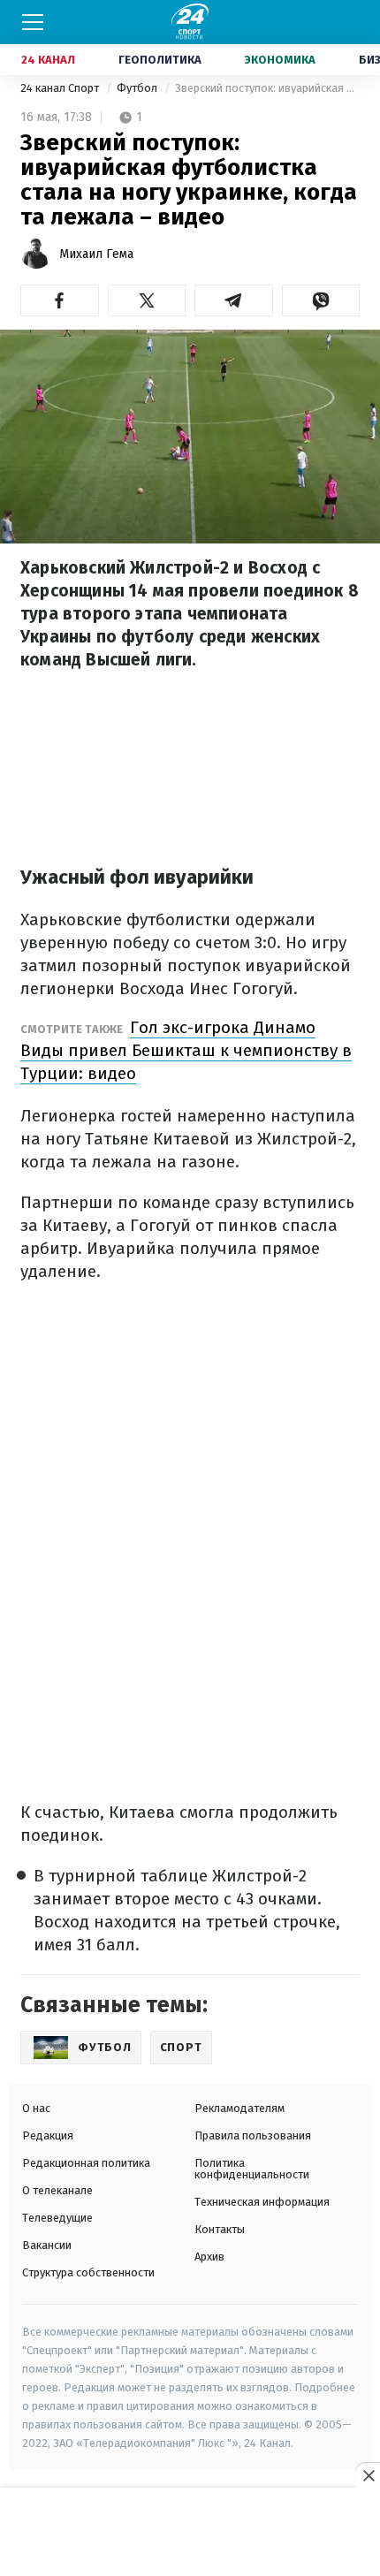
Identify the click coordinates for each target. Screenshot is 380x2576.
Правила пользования (253, 2135)
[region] (190, 2533)
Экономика (280, 60)
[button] (60, 300)
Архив (209, 2257)
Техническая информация (262, 2202)
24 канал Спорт (61, 88)
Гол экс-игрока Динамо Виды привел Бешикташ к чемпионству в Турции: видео (186, 1050)
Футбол (138, 88)
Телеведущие (57, 2218)
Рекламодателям (239, 2108)
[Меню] (33, 22)
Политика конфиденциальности (252, 2169)
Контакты (220, 2229)
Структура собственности (88, 2272)
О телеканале (57, 2190)
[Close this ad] (368, 2475)
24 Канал (48, 60)
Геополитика (160, 60)
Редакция (48, 2135)
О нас (36, 2108)
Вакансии (47, 2245)
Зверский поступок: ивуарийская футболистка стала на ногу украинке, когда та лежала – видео (267, 88)
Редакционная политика (86, 2163)
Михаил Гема (96, 254)
